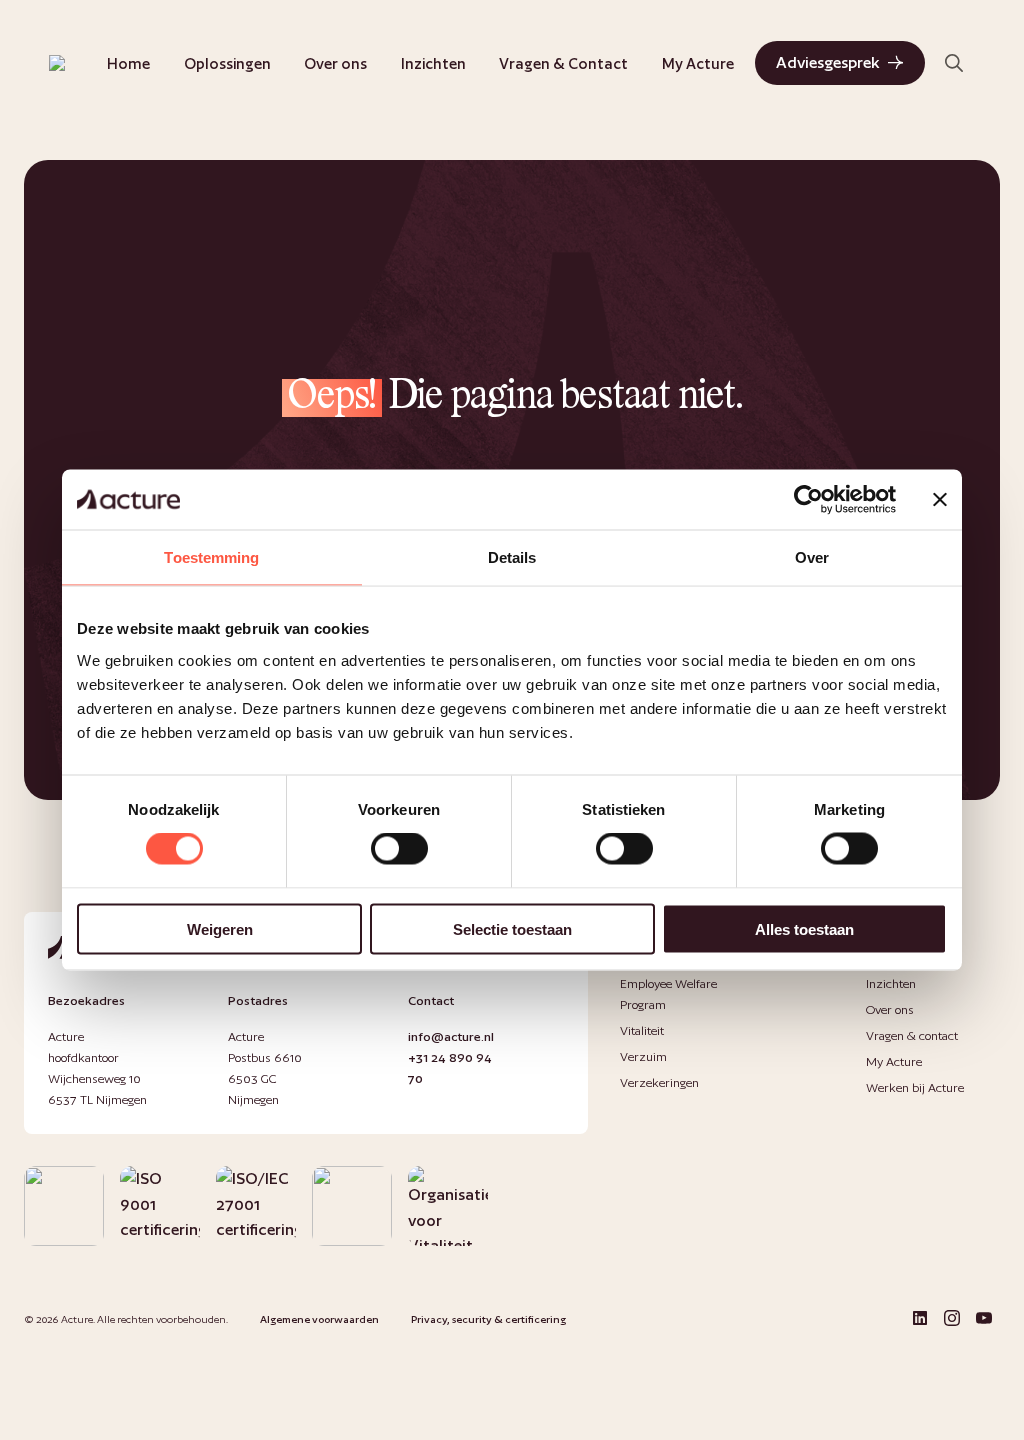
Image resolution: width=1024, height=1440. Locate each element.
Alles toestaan (804, 928)
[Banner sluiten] (940, 500)
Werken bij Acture (915, 1087)
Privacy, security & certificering (488, 1319)
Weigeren (220, 928)
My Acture (698, 63)
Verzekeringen (659, 1082)
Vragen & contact (912, 1035)
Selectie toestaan (512, 928)
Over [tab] (812, 557)
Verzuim (643, 1056)
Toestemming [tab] (211, 557)
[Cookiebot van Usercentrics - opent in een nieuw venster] (808, 500)
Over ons (335, 63)
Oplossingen (227, 63)
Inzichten (433, 63)
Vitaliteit (642, 1030)
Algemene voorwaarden (319, 1319)
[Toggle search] (954, 63)
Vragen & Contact (563, 63)
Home (128, 63)
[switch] (399, 849)
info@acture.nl (451, 1036)
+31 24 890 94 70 (450, 1068)
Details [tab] (512, 557)
